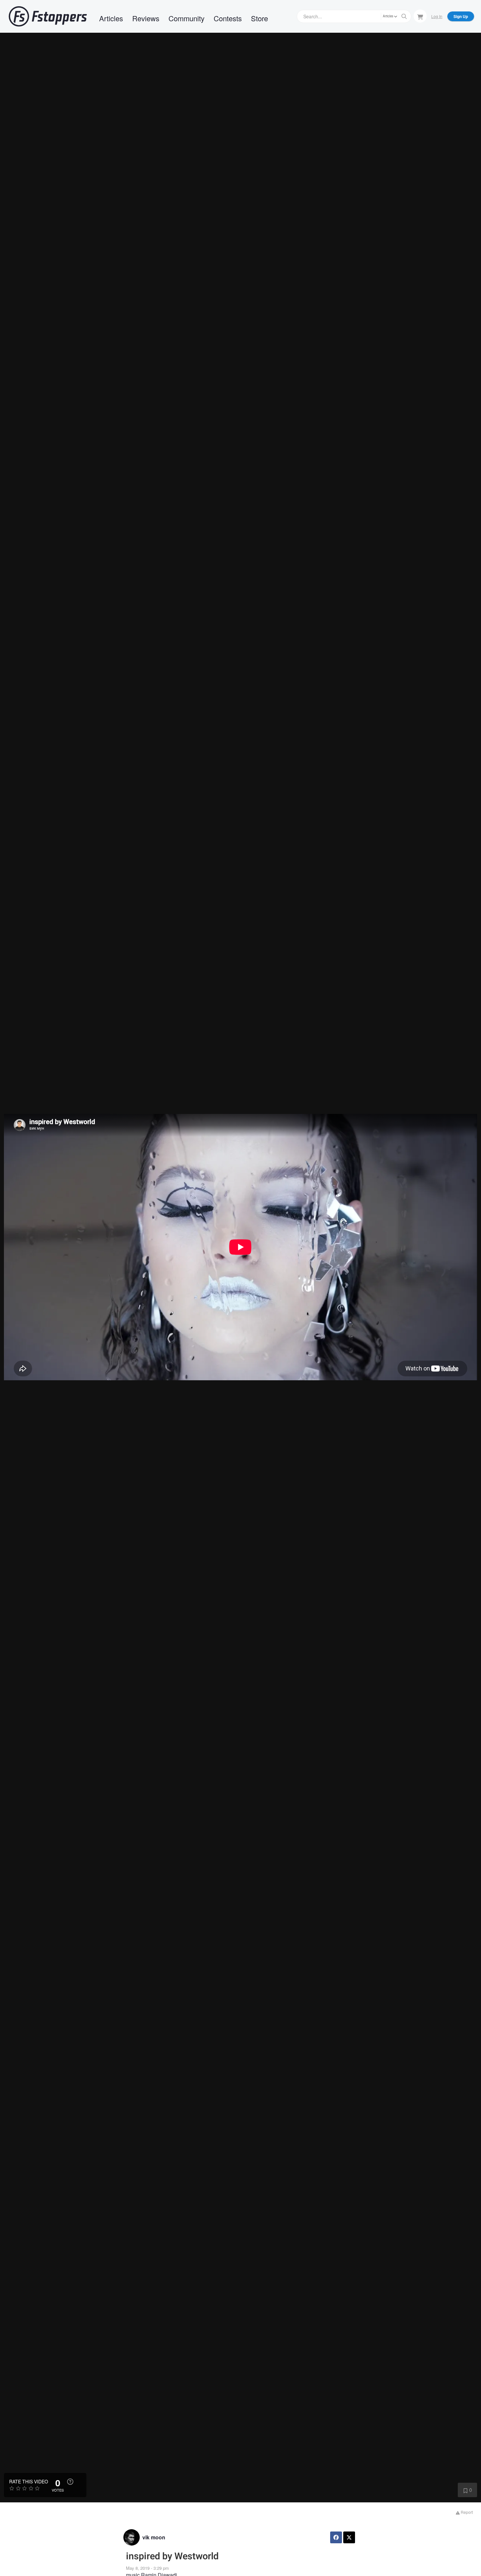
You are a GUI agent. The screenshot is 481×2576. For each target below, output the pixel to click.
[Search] (404, 16)
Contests (228, 18)
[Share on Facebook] (336, 2537)
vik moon (154, 2537)
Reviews (146, 18)
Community (187, 18)
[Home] (48, 16)
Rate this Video (29, 2481)
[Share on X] (349, 2537)
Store (259, 18)
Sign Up (461, 16)
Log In (437, 16)
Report (466, 2512)
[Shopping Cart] (420, 16)
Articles (111, 18)
